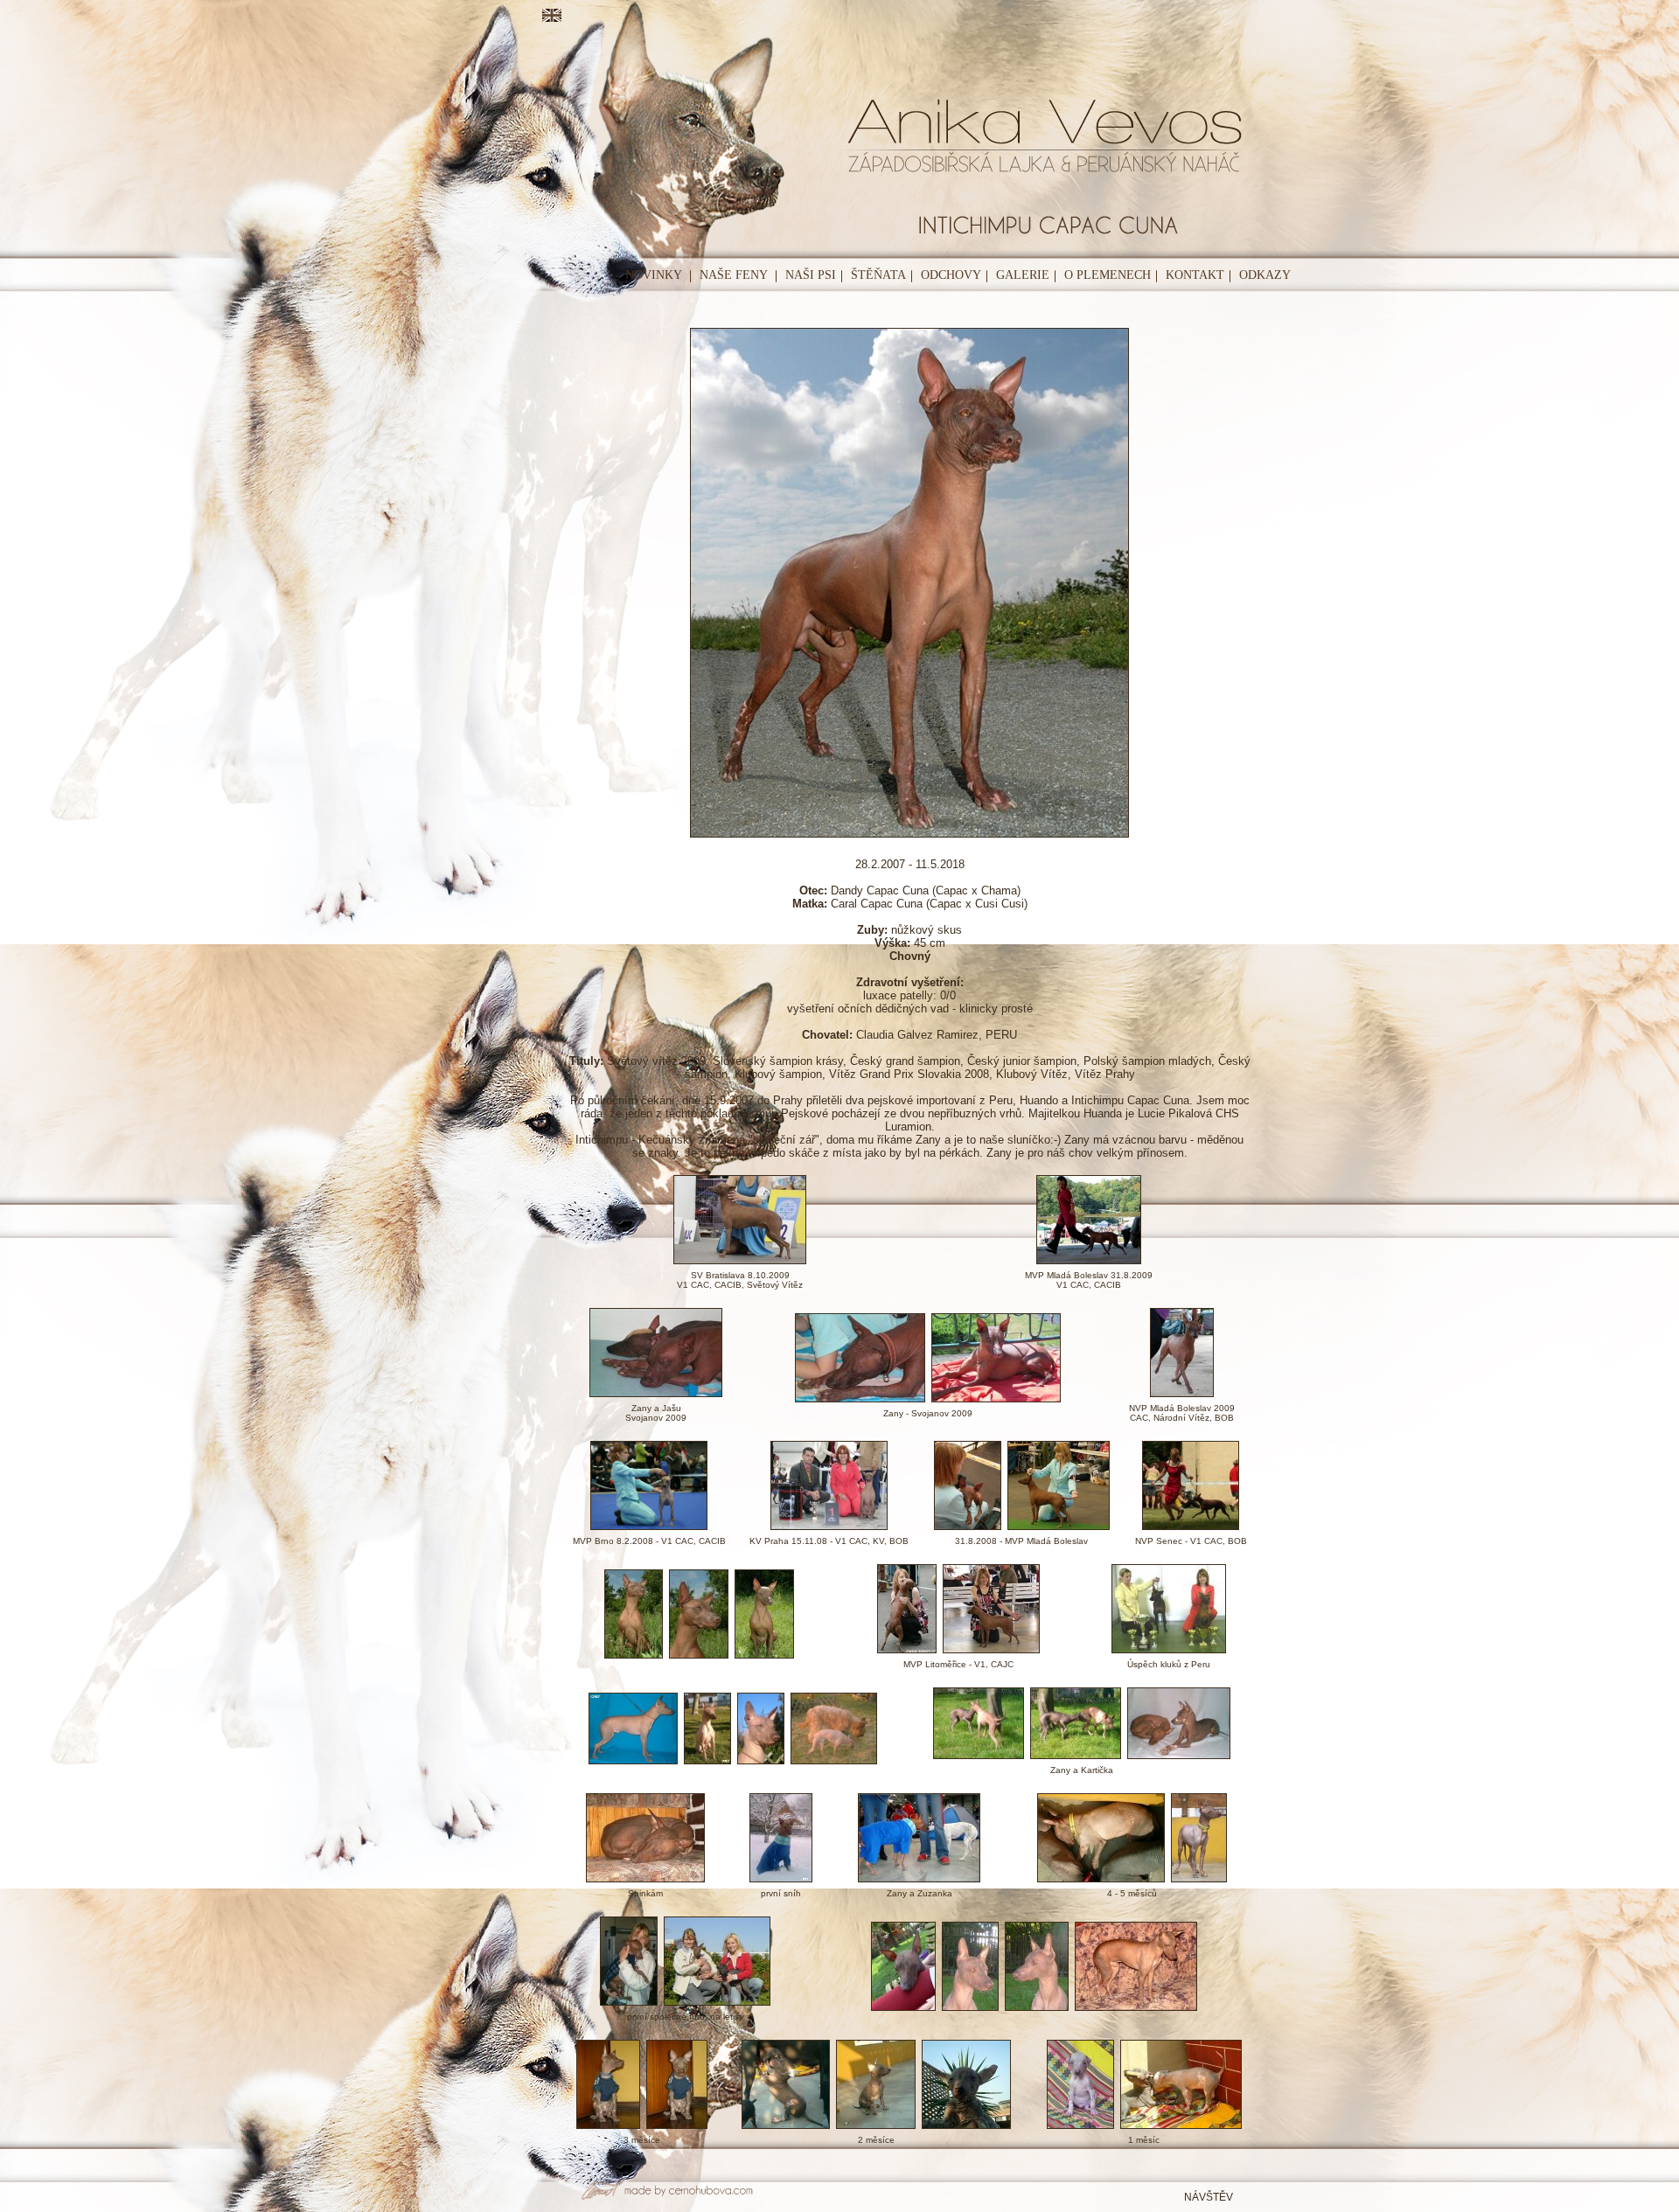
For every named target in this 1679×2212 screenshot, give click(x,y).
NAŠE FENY (733, 275)
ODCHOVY (951, 275)
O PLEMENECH (1108, 275)
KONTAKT (1195, 275)
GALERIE (1023, 275)
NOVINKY (653, 275)
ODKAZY (1265, 275)
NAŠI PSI (811, 275)
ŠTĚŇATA (878, 275)
